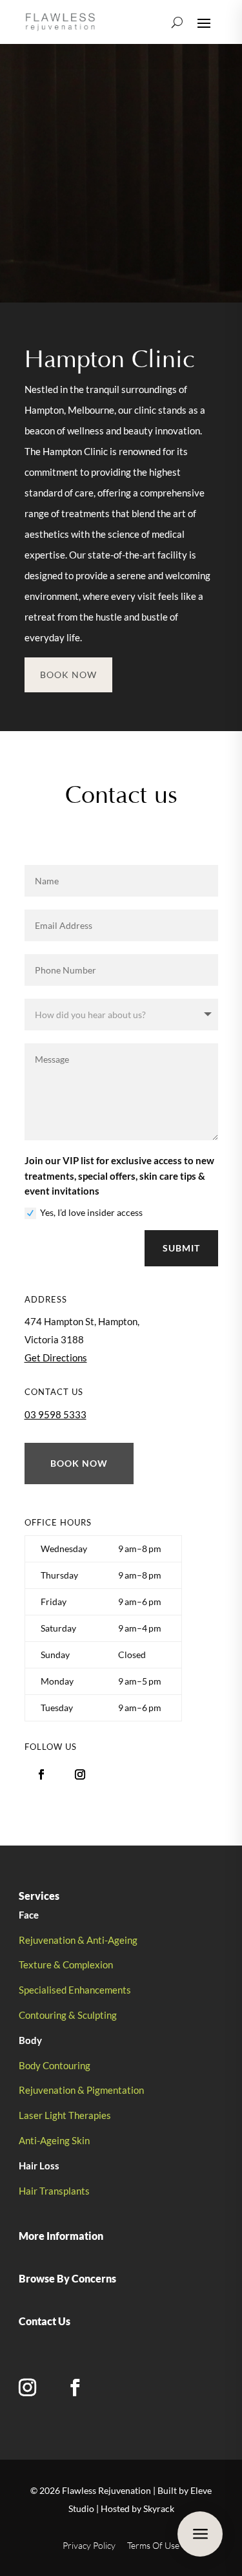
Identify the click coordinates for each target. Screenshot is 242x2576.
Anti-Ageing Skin (54, 2140)
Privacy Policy (89, 2545)
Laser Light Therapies (65, 2115)
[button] (121, 1628)
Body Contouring (55, 2065)
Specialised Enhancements (75, 1990)
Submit (181, 1248)
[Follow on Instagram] (80, 1774)
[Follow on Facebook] (41, 1774)
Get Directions (56, 1357)
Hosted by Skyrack (137, 2508)
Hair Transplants (54, 2191)
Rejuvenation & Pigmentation (81, 2090)
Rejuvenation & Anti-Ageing (78, 1940)
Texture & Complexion (66, 1964)
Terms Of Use (153, 2545)
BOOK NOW (68, 675)
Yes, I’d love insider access (91, 1212)
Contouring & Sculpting (68, 2015)
